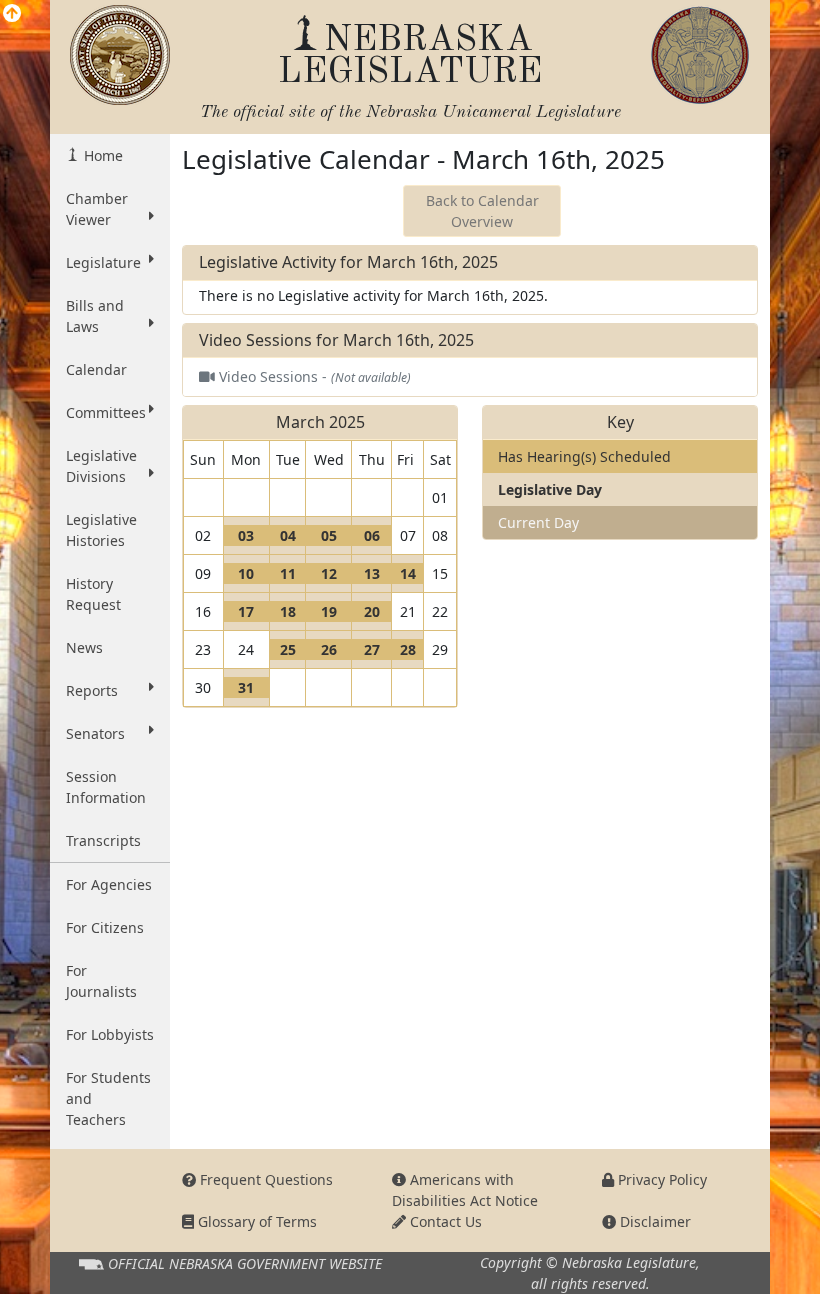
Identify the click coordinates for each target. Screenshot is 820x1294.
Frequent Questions (264, 1179)
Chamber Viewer (97, 209)
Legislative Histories (101, 530)
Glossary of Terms (255, 1221)
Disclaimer (653, 1221)
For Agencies (109, 884)
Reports (92, 690)
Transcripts (103, 840)
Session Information (106, 787)
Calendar (96, 369)
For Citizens (105, 927)
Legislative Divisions (101, 466)
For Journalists (101, 981)
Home (101, 155)
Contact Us (444, 1221)
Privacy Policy (660, 1179)
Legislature (103, 262)
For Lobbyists (110, 1034)
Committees (106, 412)
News (84, 647)
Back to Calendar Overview (482, 211)
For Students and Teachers (108, 1098)
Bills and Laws (95, 316)
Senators (95, 733)
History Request (93, 594)
